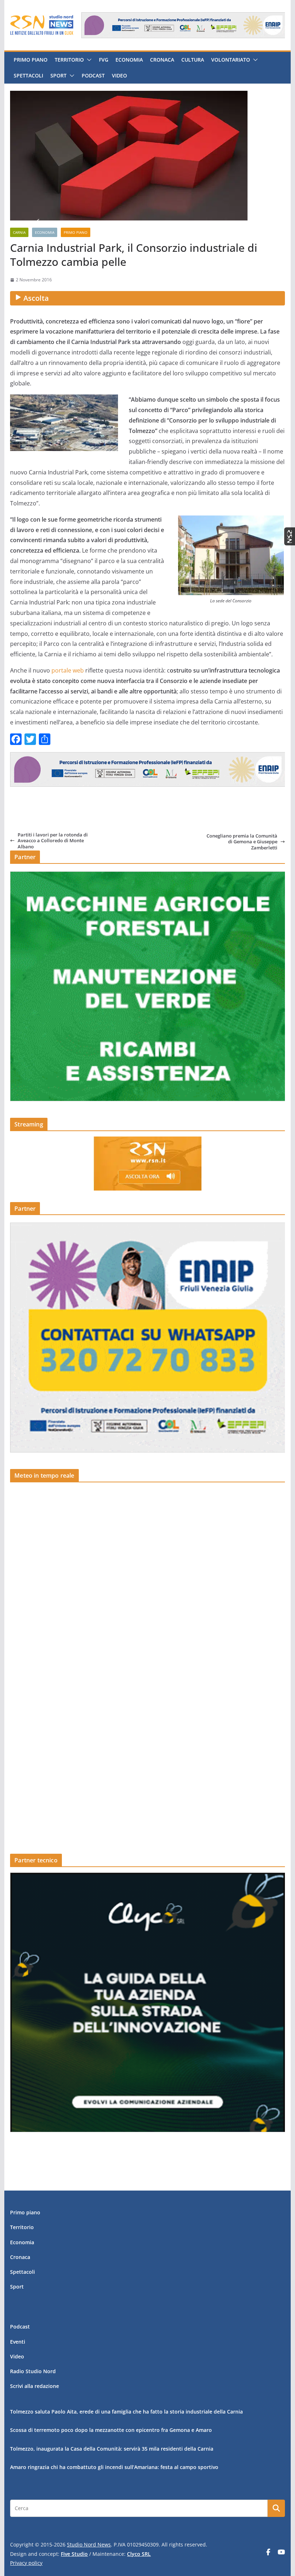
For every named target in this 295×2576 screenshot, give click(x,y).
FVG (104, 60)
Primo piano (31, 60)
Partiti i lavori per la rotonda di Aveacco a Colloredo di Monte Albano (53, 841)
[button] (88, 60)
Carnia (19, 232)
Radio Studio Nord (33, 2371)
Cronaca (162, 60)
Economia (129, 60)
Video (119, 75)
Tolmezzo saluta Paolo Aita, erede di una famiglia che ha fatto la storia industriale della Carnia (126, 2412)
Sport (58, 75)
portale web (68, 670)
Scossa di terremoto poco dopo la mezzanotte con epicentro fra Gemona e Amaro (111, 2430)
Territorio (69, 60)
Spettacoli (28, 75)
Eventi (18, 2342)
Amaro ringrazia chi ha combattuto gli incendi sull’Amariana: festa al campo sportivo (114, 2467)
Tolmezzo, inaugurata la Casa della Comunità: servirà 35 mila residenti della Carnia (112, 2449)
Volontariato (231, 60)
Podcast (93, 75)
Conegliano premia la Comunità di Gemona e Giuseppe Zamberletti (242, 842)
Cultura (193, 60)
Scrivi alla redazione (35, 2386)
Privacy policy (26, 2563)
